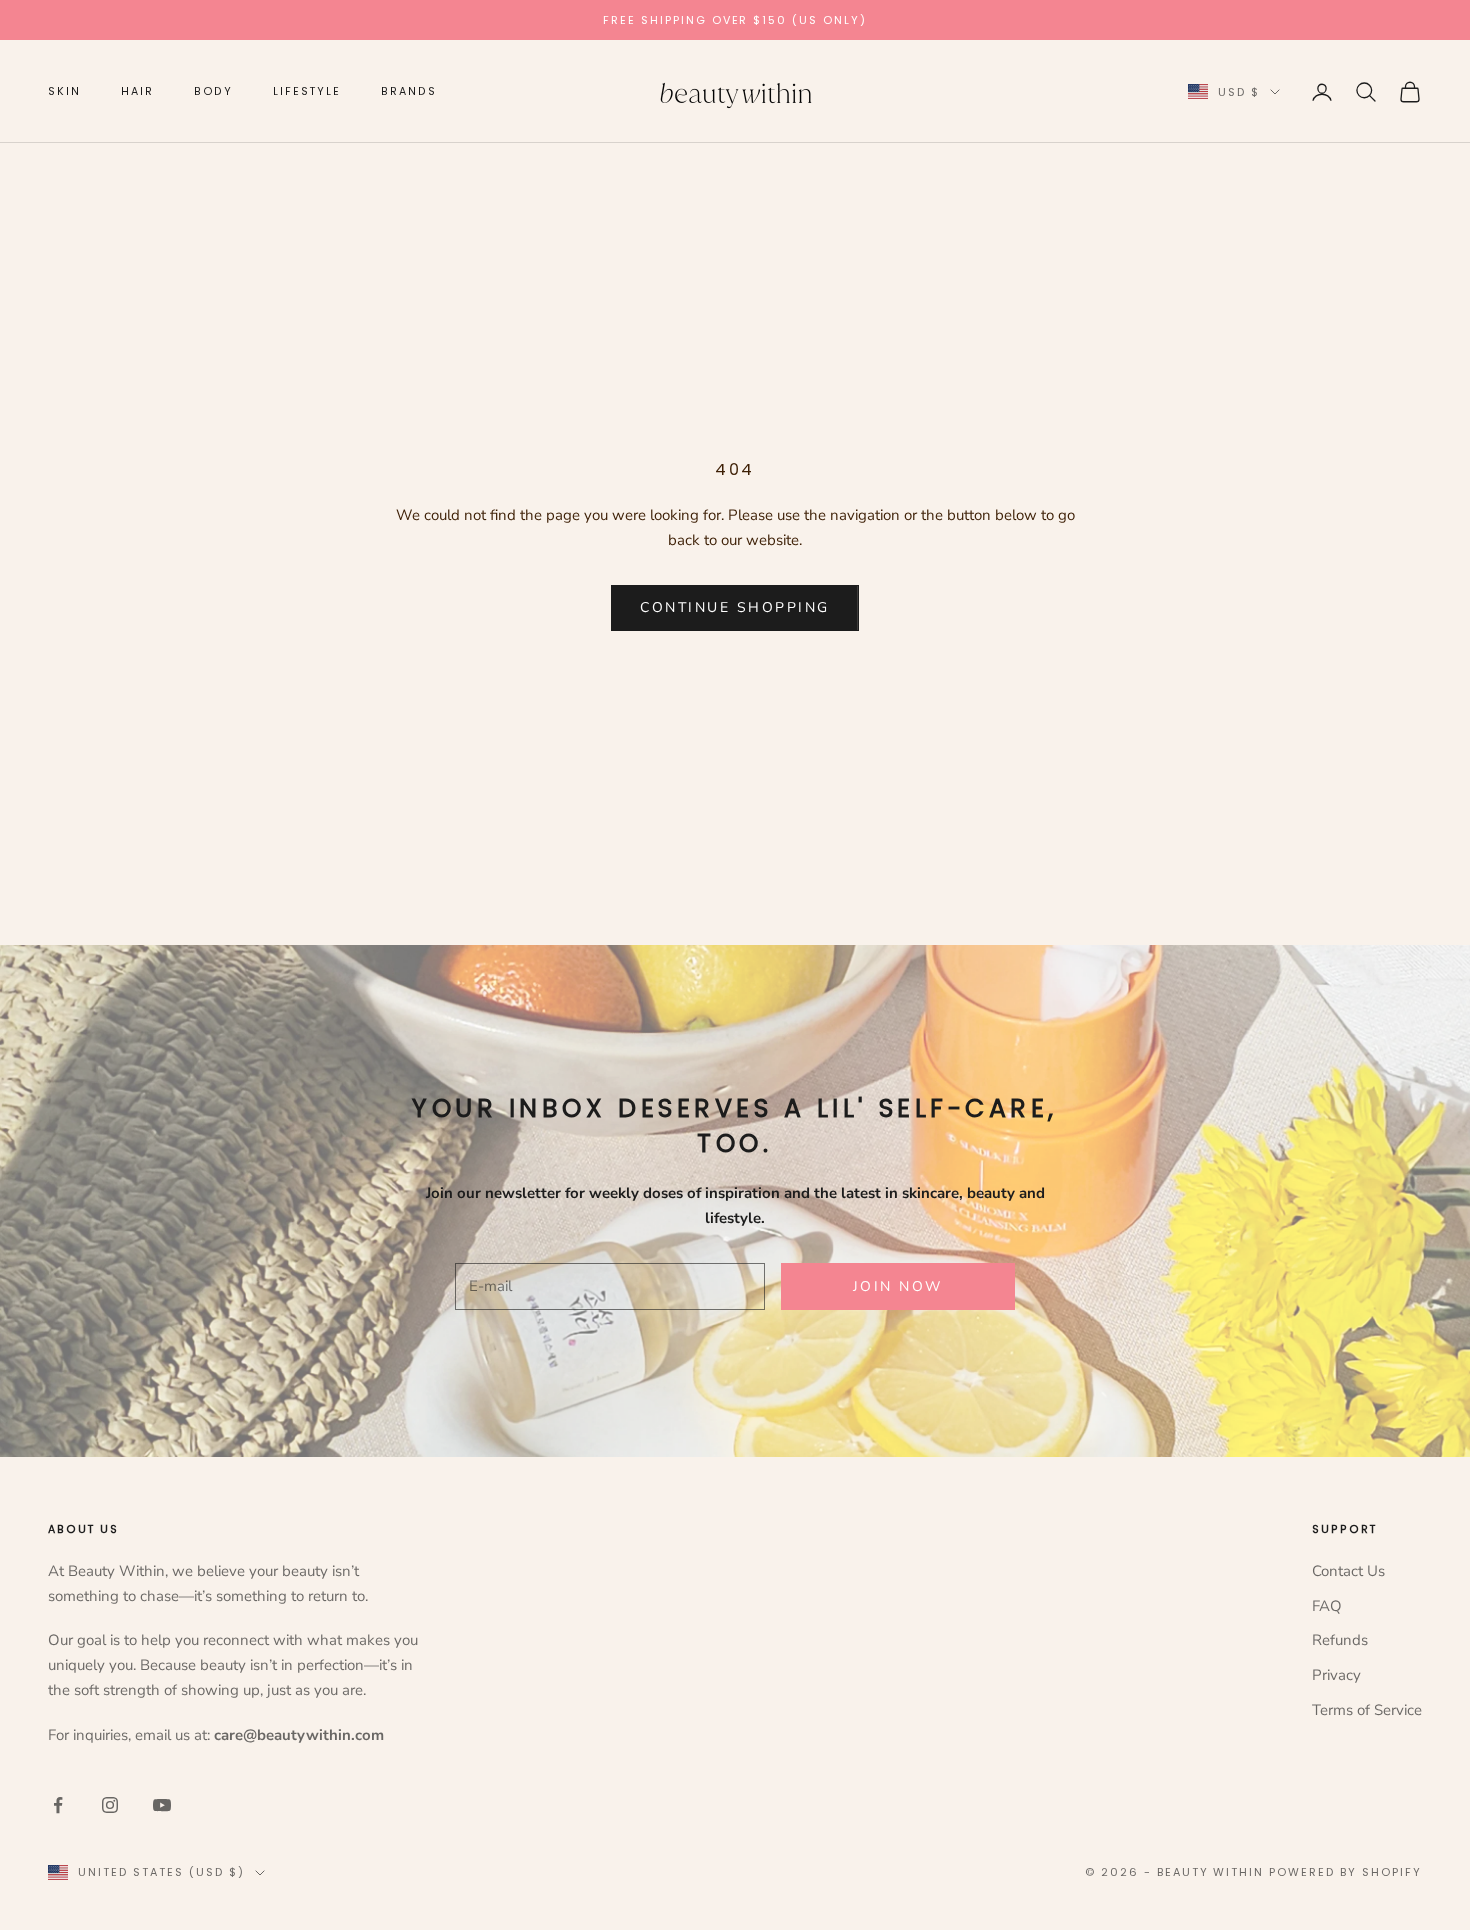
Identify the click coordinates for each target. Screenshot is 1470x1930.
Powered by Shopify (1345, 1872)
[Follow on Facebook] (58, 1805)
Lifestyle (307, 91)
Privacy (1336, 1675)
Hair (137, 91)
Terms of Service (1367, 1710)
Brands (409, 91)
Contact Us (1348, 1571)
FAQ (1327, 1606)
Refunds (1340, 1640)
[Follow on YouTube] (162, 1805)
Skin (64, 91)
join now (898, 1286)
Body (214, 91)
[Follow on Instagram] (110, 1805)
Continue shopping (735, 607)
